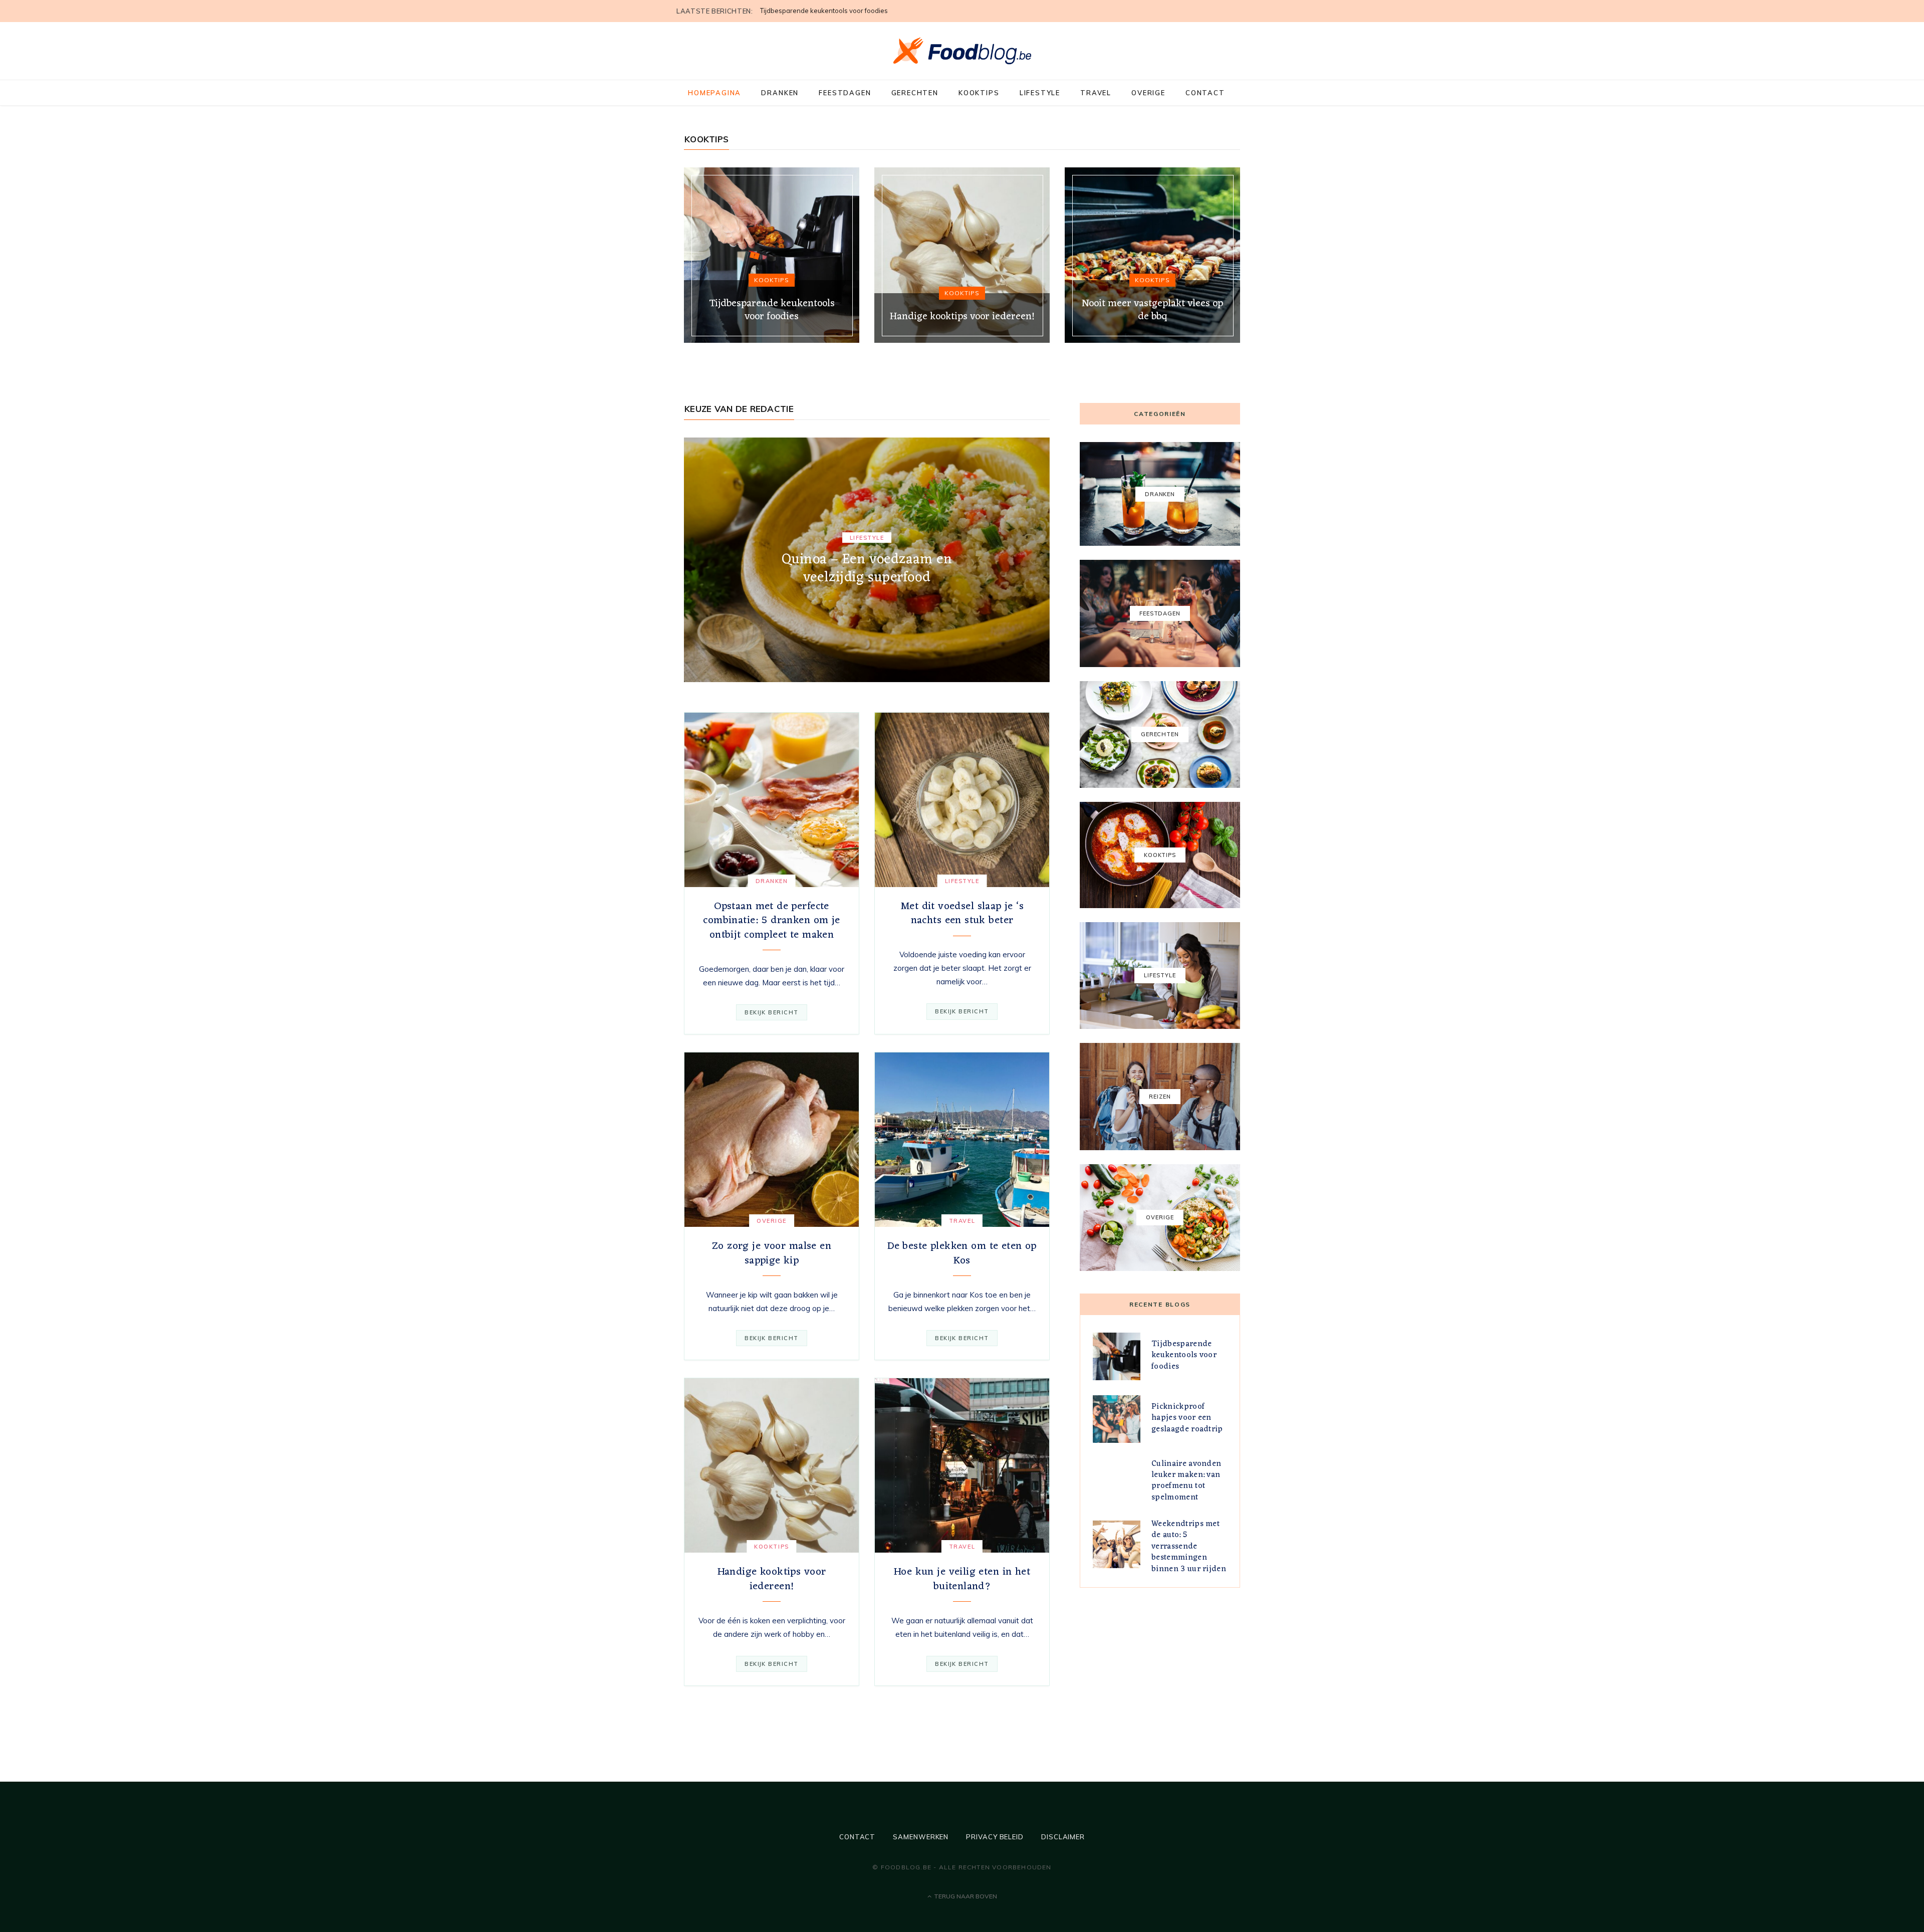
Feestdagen (845, 93)
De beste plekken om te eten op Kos (962, 1253)
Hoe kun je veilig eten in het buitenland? (962, 1579)
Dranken (780, 93)
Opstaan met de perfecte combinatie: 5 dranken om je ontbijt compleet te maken (771, 921)
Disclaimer (1063, 1837)
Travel (1096, 93)
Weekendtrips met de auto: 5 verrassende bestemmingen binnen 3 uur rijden (1189, 1547)
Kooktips (979, 93)
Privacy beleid (995, 1837)
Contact (1205, 93)
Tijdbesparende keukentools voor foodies (1184, 1355)
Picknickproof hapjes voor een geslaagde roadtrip (837, 11)
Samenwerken (921, 1837)
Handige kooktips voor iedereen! (772, 1579)
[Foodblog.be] (962, 51)
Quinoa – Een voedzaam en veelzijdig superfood (867, 569)
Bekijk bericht (772, 1012)
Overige (1148, 93)
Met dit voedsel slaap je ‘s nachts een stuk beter (962, 913)
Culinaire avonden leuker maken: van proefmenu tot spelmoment (1186, 1481)
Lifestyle (1040, 93)
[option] (772, 255)
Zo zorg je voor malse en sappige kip (772, 1253)
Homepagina (714, 93)
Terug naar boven (965, 1896)
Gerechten (915, 93)
